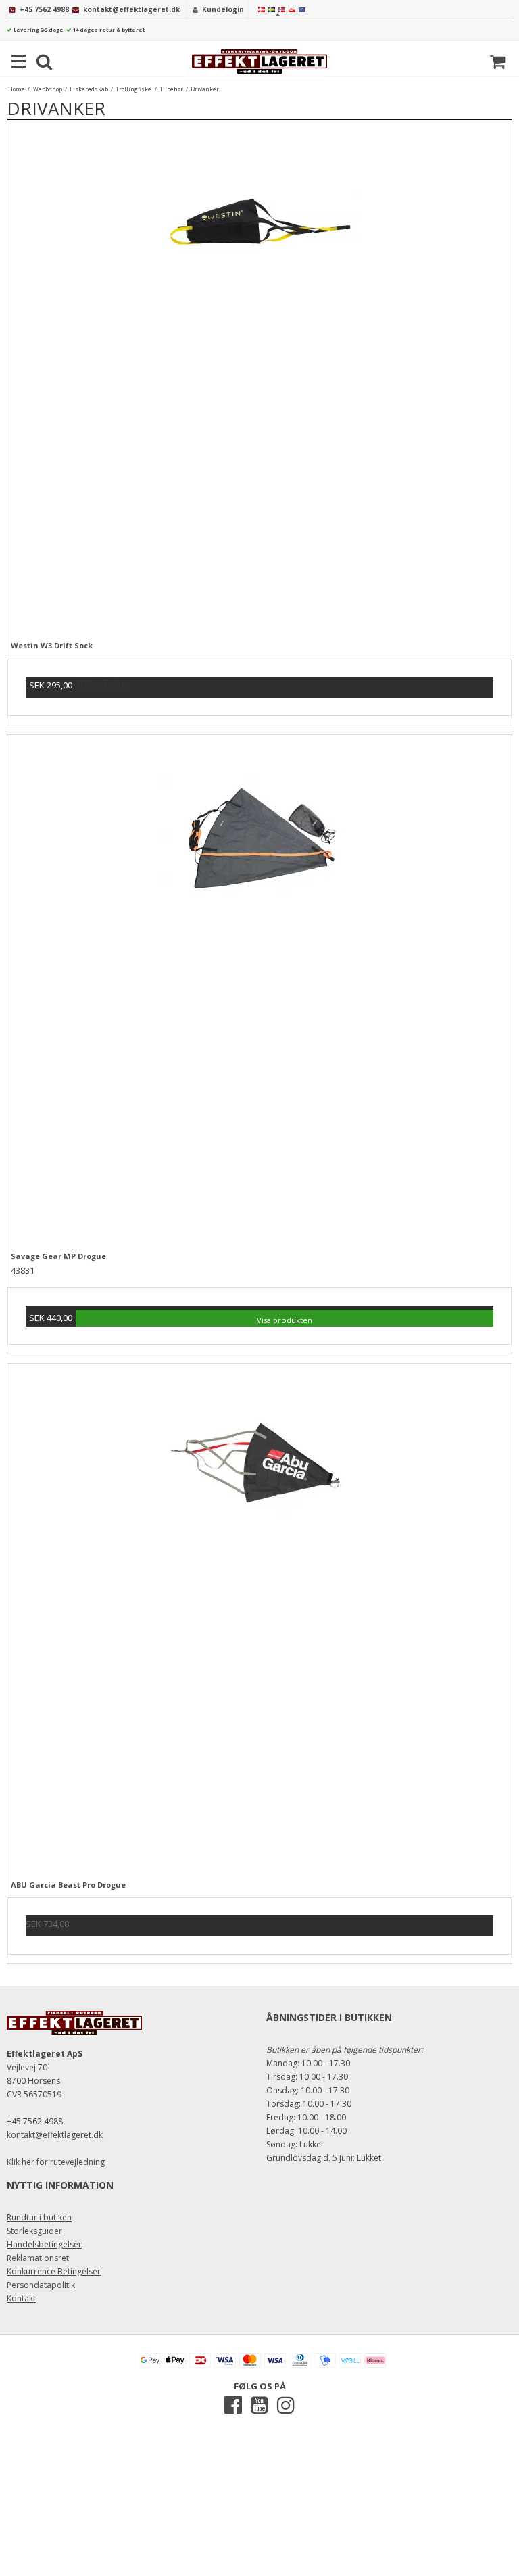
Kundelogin (223, 9)
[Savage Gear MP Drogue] (259, 987)
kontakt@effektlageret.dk (131, 9)
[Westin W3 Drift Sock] (259, 377)
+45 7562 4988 (44, 9)
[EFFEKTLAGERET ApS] (259, 62)
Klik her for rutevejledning (56, 2162)
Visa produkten (285, 1320)
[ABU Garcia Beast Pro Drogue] (259, 1616)
